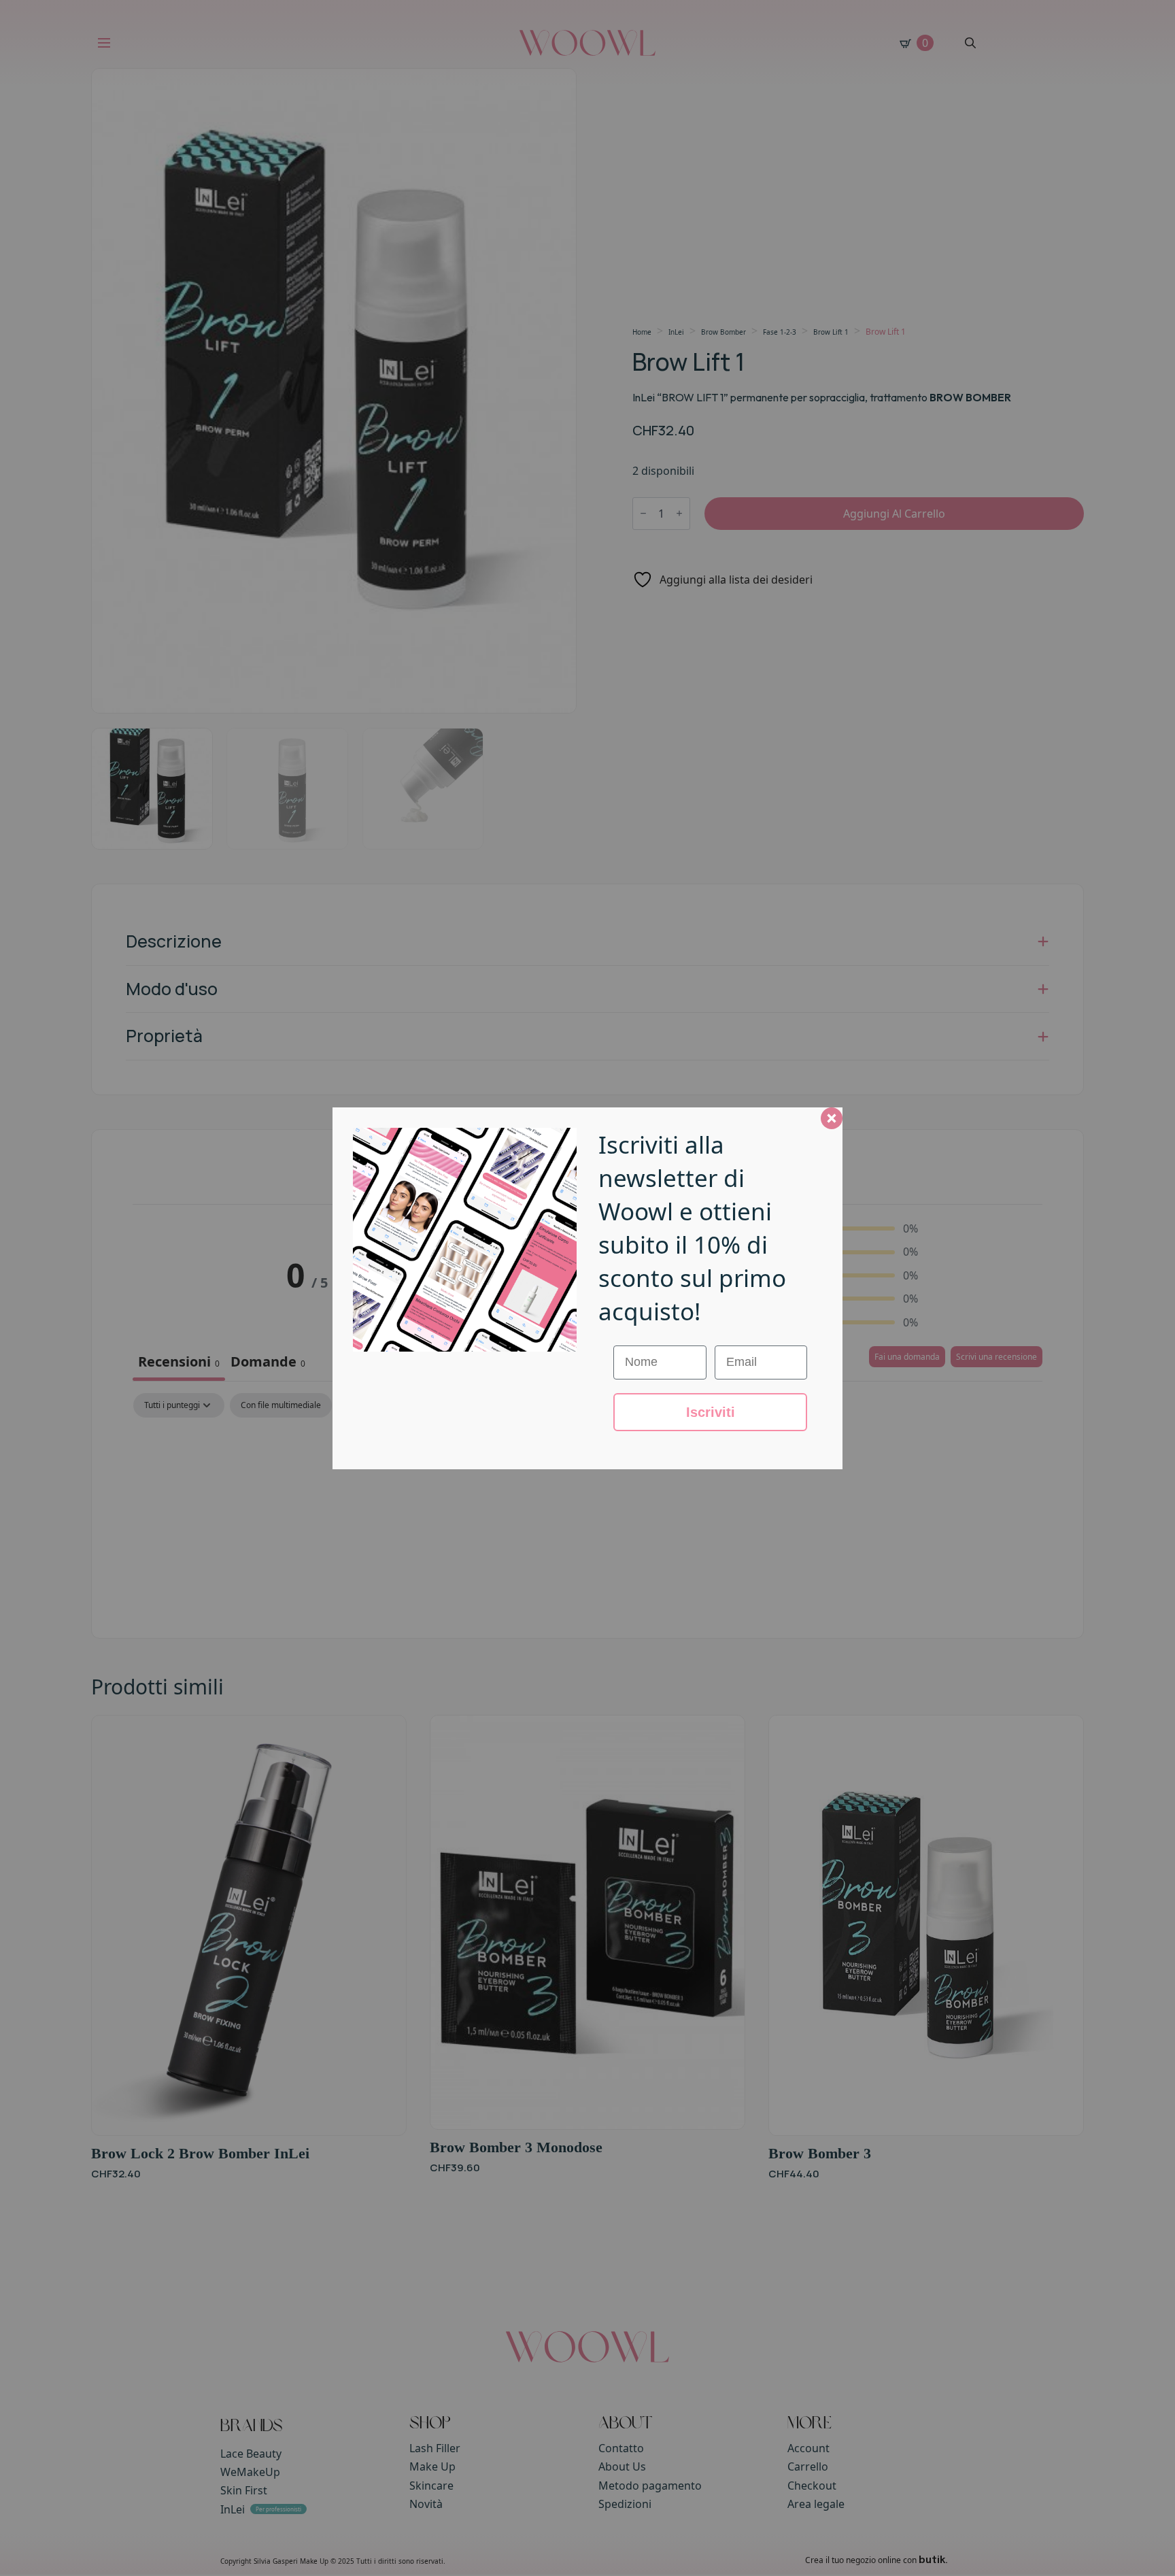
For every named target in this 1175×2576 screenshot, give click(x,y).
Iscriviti (711, 1412)
